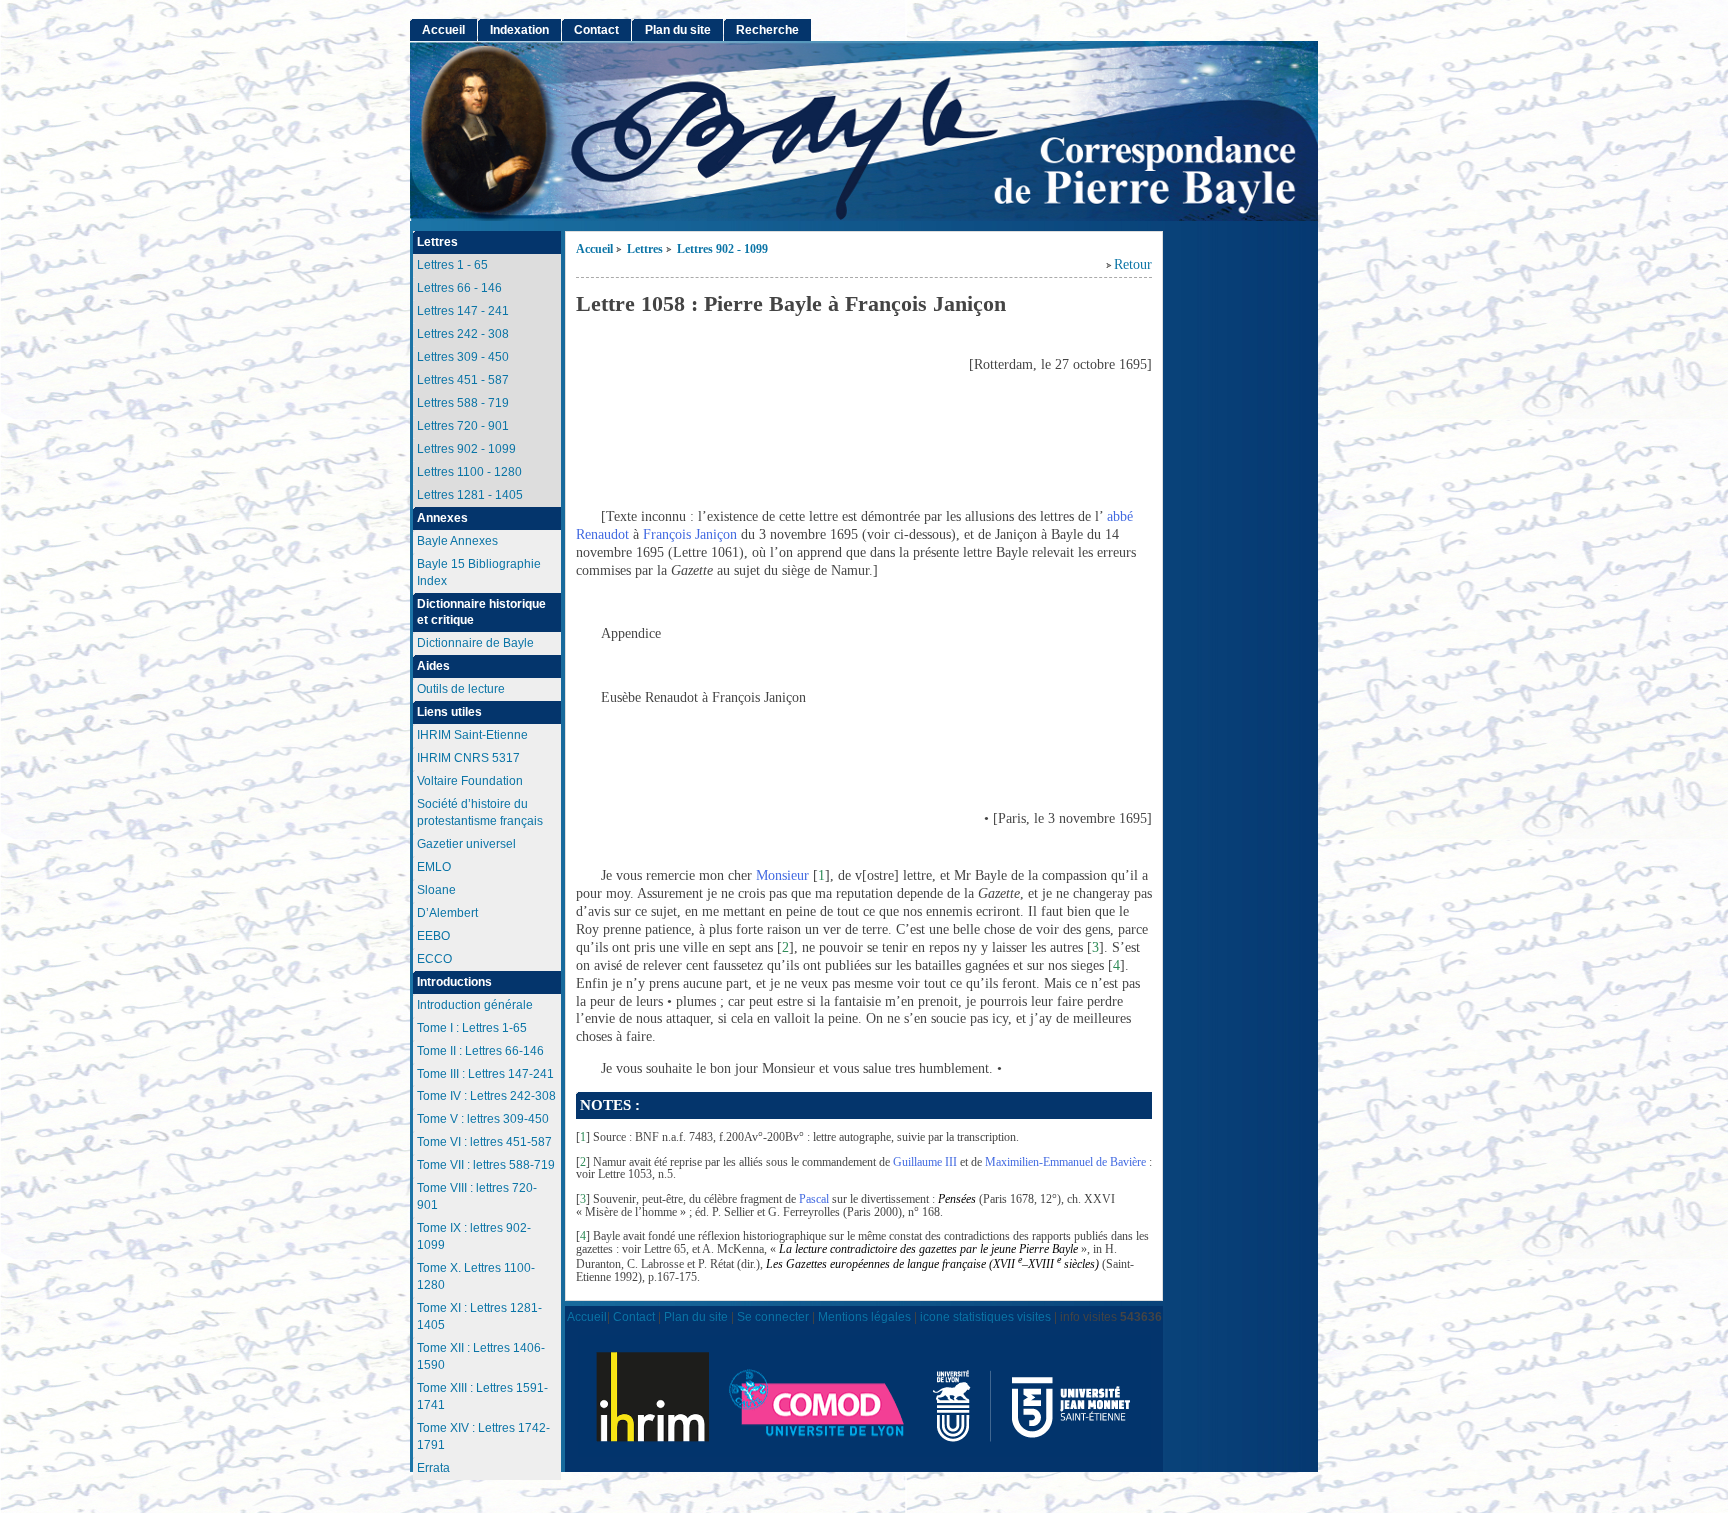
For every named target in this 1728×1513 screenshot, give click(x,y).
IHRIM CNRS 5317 (468, 758)
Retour (1133, 264)
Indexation (519, 30)
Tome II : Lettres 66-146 (480, 1051)
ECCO (434, 959)
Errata (433, 1468)
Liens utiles (449, 712)
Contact (596, 30)
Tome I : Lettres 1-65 (472, 1028)
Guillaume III (925, 1162)
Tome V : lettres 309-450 (483, 1119)
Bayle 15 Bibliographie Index (479, 572)
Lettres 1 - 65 (452, 265)
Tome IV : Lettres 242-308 (486, 1096)
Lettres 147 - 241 (463, 311)
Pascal (814, 1199)
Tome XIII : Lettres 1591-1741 (482, 1396)
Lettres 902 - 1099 (722, 249)
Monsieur (782, 875)
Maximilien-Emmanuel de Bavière (1065, 1162)
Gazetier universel (466, 844)
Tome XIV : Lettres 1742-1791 (483, 1436)
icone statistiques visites (985, 1316)
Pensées (957, 1199)
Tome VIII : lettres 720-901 (477, 1196)
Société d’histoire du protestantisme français (480, 812)
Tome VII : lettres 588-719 (486, 1165)
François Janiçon (690, 534)
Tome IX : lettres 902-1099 (474, 1236)
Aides (433, 666)
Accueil (594, 249)
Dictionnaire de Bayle (475, 643)
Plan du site (678, 30)
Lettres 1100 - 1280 (469, 472)
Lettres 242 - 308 (463, 334)
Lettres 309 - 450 (463, 357)
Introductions (454, 982)
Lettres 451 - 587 (463, 380)
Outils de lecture (461, 689)
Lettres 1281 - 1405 (470, 495)
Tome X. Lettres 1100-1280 (476, 1276)
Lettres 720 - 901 (463, 426)
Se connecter (773, 1316)
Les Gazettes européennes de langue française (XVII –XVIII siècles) (932, 1264)
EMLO (434, 867)
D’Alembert (447, 913)
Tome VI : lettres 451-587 (484, 1142)
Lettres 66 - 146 (459, 288)
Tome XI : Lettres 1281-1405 (479, 1316)
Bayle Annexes (457, 541)
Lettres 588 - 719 (463, 403)
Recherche (767, 30)
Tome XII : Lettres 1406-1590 (481, 1356)
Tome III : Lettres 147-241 (485, 1074)
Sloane (436, 890)
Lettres (645, 249)
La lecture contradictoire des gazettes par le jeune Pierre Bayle (928, 1249)
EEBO (433, 936)
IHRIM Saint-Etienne (472, 735)
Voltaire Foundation (470, 781)
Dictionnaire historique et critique (481, 612)
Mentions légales (864, 1316)
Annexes (442, 518)
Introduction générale (475, 1005)
